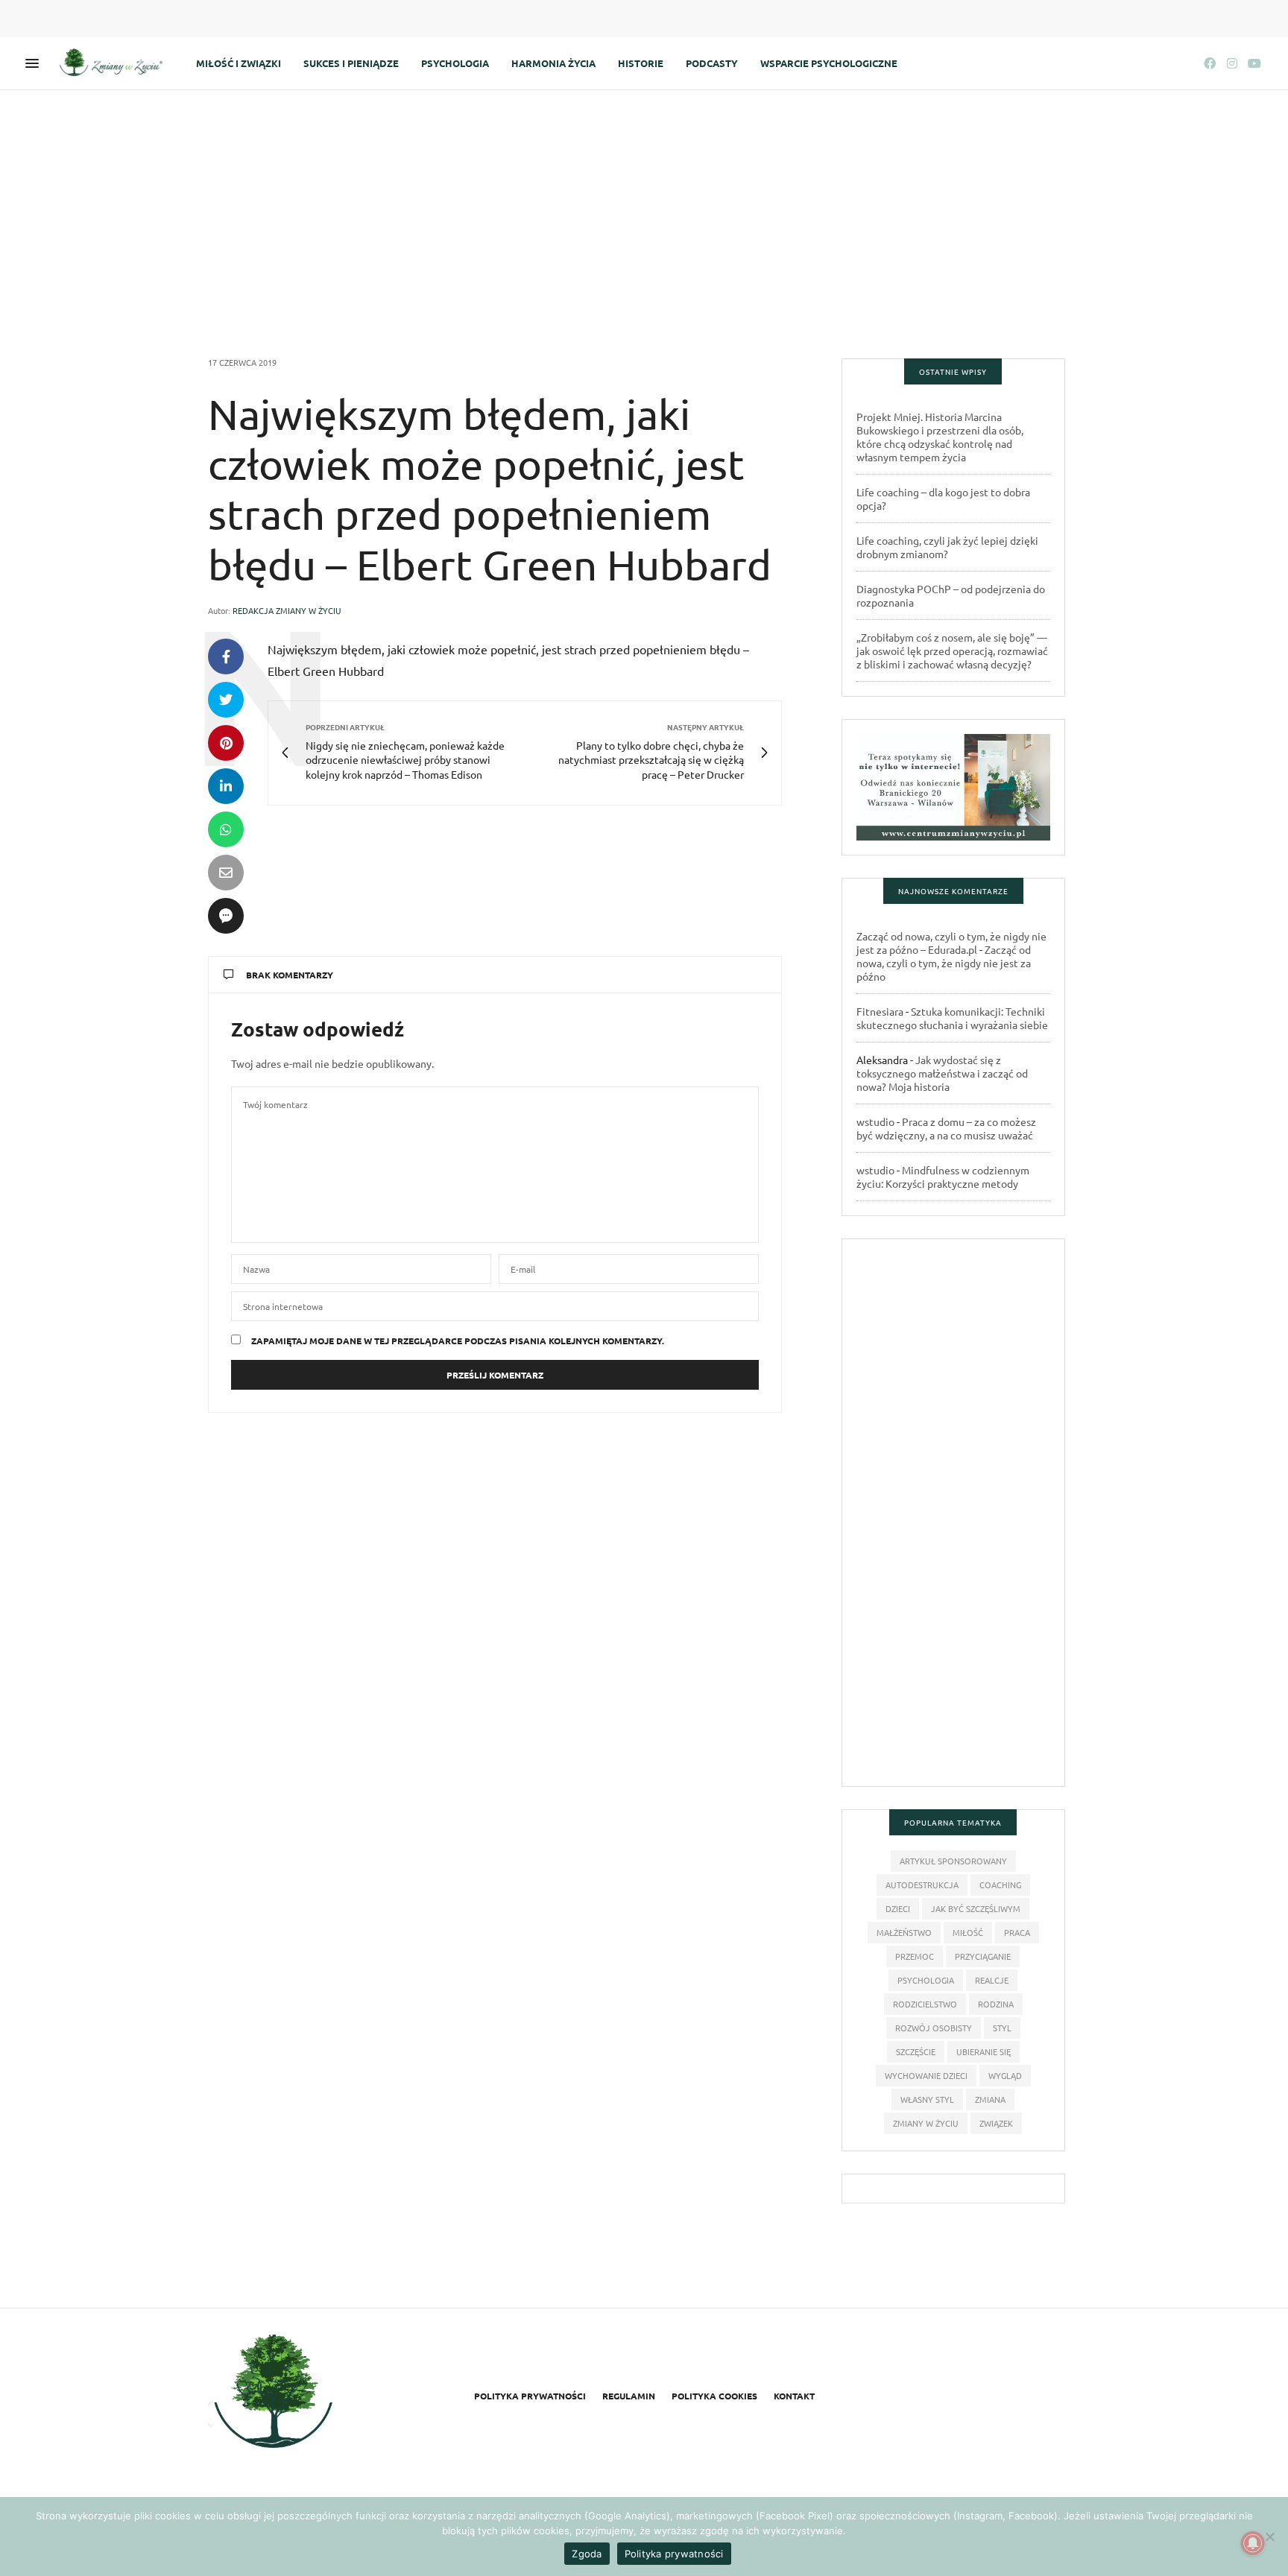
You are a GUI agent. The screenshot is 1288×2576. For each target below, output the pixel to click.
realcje (992, 1980)
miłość (968, 1932)
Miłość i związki (239, 63)
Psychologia (455, 63)
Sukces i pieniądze (351, 63)
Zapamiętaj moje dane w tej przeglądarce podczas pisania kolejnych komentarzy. (458, 1341)
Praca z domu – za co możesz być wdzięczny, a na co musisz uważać (946, 1128)
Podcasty (712, 63)
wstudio (875, 1121)
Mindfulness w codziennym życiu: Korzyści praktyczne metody (943, 1177)
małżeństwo (904, 1932)
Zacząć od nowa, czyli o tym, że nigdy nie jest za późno (944, 963)
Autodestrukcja (922, 1884)
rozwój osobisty (934, 2028)
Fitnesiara (880, 1011)
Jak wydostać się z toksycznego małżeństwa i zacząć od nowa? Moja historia (942, 1073)
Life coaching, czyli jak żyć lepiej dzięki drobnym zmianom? (947, 547)
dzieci (898, 1908)
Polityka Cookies (714, 2396)
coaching (1000, 1884)
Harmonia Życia (553, 63)
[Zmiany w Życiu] (115, 63)
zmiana (990, 2099)
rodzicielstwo (925, 2004)
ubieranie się (984, 2051)
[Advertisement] (644, 202)
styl (1002, 2028)
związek (996, 2123)
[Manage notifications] (1253, 2543)
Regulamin (629, 2396)
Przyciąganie (983, 1956)
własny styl (927, 2099)
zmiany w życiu (926, 2123)
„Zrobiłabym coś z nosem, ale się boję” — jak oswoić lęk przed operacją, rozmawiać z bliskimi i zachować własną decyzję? (952, 651)
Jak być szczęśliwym (976, 1908)
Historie (641, 63)
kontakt (794, 2396)
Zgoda (587, 2554)
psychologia (926, 1980)
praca (1017, 1932)
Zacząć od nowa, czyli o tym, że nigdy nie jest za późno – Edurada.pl (951, 943)
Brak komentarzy (290, 975)
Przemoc (915, 1956)
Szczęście (916, 2051)
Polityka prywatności (530, 2396)
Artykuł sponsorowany (953, 1861)
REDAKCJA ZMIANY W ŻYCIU (287, 610)
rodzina (996, 2004)
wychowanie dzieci (926, 2075)
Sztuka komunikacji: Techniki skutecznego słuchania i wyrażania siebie (952, 1018)
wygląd (1005, 2075)
